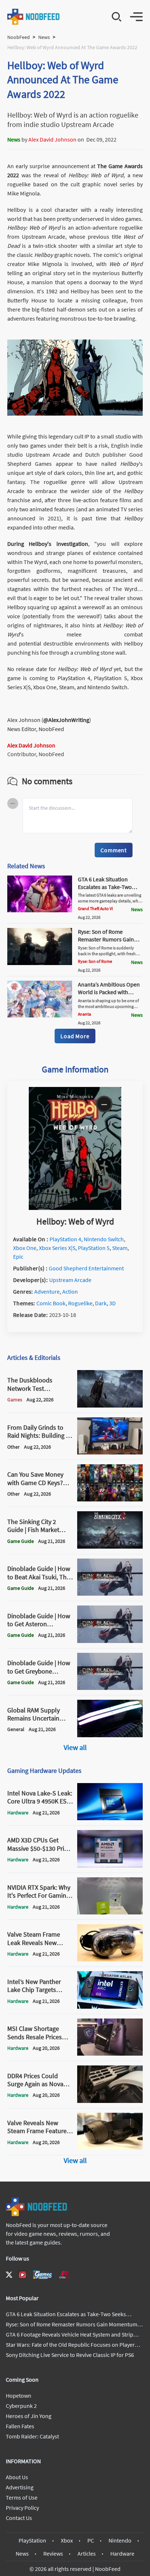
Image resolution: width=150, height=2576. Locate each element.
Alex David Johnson (52, 139)
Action (70, 1291)
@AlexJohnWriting (66, 720)
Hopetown (19, 2396)
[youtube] (23, 2275)
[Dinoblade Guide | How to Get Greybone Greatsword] (110, 1688)
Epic (18, 1257)
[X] (9, 2275)
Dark (101, 1303)
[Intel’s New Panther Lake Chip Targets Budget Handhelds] (110, 2007)
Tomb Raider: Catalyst (32, 2436)
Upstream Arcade (70, 1280)
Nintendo (120, 2540)
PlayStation (32, 2540)
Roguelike (80, 1303)
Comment (114, 850)
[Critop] (65, 2275)
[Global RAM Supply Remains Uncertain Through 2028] (110, 1735)
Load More (75, 1036)
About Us (17, 2477)
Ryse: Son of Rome (95, 961)
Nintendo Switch (104, 1239)
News (44, 37)
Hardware (122, 2553)
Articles (87, 2553)
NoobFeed (19, 37)
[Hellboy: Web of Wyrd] (75, 1208)
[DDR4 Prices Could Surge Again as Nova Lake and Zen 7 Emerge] (110, 2101)
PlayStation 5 (94, 1248)
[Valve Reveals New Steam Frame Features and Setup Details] (110, 2148)
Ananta (84, 1014)
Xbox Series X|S (57, 1248)
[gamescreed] (43, 2275)
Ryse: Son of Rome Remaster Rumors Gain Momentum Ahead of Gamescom (106, 943)
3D (112, 1303)
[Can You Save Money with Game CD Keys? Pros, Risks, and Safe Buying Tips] (110, 1499)
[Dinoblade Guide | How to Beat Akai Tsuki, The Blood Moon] (110, 1593)
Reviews (53, 2553)
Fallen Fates (20, 2426)
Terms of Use (22, 2497)
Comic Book (51, 1303)
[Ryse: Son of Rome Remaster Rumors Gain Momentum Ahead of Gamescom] (40, 963)
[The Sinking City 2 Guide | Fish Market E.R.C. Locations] (110, 1547)
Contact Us (19, 2518)
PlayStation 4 (65, 1239)
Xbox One (25, 1248)
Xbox (67, 2540)
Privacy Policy (22, 2508)
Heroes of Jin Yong (29, 2416)
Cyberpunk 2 (21, 2406)
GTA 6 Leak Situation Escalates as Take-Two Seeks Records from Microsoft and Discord (105, 890)
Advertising (20, 2487)
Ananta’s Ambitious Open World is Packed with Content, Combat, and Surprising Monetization (109, 996)
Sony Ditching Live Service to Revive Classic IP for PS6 (70, 2355)
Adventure (47, 1291)
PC (91, 2540)
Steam (120, 1248)
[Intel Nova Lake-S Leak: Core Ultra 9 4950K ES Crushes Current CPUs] (110, 1818)
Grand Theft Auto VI (95, 908)
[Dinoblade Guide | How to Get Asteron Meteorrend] (110, 1641)
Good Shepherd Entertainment (86, 1268)
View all (75, 1747)
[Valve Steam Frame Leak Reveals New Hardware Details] (110, 1959)
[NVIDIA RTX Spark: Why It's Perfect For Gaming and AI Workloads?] (110, 1912)
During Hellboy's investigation (48, 544)
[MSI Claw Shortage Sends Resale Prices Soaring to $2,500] (110, 2053)
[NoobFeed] (34, 17)
